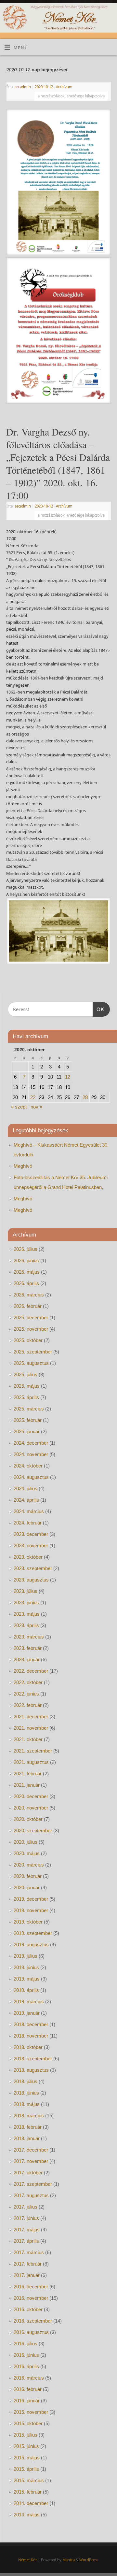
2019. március (29, 2002)
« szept (19, 1107)
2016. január (27, 2401)
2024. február (28, 1523)
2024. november (31, 1454)
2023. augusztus (31, 1580)
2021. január (27, 1785)
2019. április (26, 1990)
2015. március (29, 2480)
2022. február (28, 1705)
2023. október (28, 1557)
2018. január (27, 2138)
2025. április (26, 1397)
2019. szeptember (33, 1933)
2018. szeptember (33, 2059)
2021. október (28, 1739)
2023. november (31, 1546)
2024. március (29, 1511)
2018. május (27, 2104)
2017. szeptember (33, 2184)
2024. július (26, 1488)
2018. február (28, 2127)
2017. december (31, 2150)
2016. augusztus (31, 2332)
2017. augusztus (31, 2195)
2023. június (26, 1603)
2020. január (27, 1888)
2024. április (26, 1500)
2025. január (27, 1431)
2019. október (28, 1922)
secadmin (23, 87)
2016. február (28, 2389)
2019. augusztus (31, 1945)
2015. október (28, 2423)
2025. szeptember (33, 1352)
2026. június (26, 1260)
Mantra (69, 2560)
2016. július (26, 2344)
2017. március (29, 2252)
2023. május (27, 1614)
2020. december (31, 1796)
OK (98, 1009)
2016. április (26, 2366)
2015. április (26, 2469)
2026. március (29, 1295)
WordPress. (89, 2560)
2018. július (26, 2081)
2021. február (28, 1774)
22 (33, 1097)
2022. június (26, 1694)
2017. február (28, 2264)
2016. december (31, 2287)
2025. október (28, 1340)
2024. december (31, 1443)
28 (85, 1097)
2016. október (28, 2309)
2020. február (28, 1876)
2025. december (31, 1317)
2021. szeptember (33, 1751)
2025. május (27, 1386)
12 (68, 1077)
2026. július (26, 1249)
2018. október (28, 2047)
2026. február (28, 1306)
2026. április (26, 1283)
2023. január (27, 1660)
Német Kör (28, 2560)
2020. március (29, 1865)
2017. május (27, 2230)
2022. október (28, 1682)
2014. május (27, 2515)
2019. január (27, 2013)
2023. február (28, 1648)
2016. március (29, 2378)
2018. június (26, 2093)
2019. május (27, 1979)
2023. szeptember (33, 1568)
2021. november (31, 1728)
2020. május (27, 1853)
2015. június (26, 2446)
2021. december (31, 1717)
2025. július (26, 1374)
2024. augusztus (31, 1477)
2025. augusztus (31, 1363)
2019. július (26, 1956)
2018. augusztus (31, 2070)
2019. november (31, 1910)
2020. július (26, 1842)
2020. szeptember (33, 1831)
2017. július (26, 2207)
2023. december (31, 1534)
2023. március (29, 1637)
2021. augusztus (31, 1762)
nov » (36, 1107)
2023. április (26, 1625)
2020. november (31, 1808)
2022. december (31, 1671)
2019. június (26, 1967)
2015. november (31, 2412)
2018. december (31, 2024)
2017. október (28, 2173)
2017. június (26, 2218)
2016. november (31, 2298)
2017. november (31, 2161)
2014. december (31, 2503)
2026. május (27, 1272)
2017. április (26, 2241)
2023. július (26, 1591)
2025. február (28, 1420)
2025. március (29, 1409)
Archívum (64, 87)
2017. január (27, 2275)
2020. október (28, 1819)
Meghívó (23, 1166)
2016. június (26, 2355)
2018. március (29, 2116)
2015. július (26, 2435)
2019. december (31, 1899)
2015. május (27, 2458)
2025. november (31, 1329)
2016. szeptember (33, 2321)
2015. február (28, 2492)
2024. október (28, 1466)
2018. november (31, 2036)
